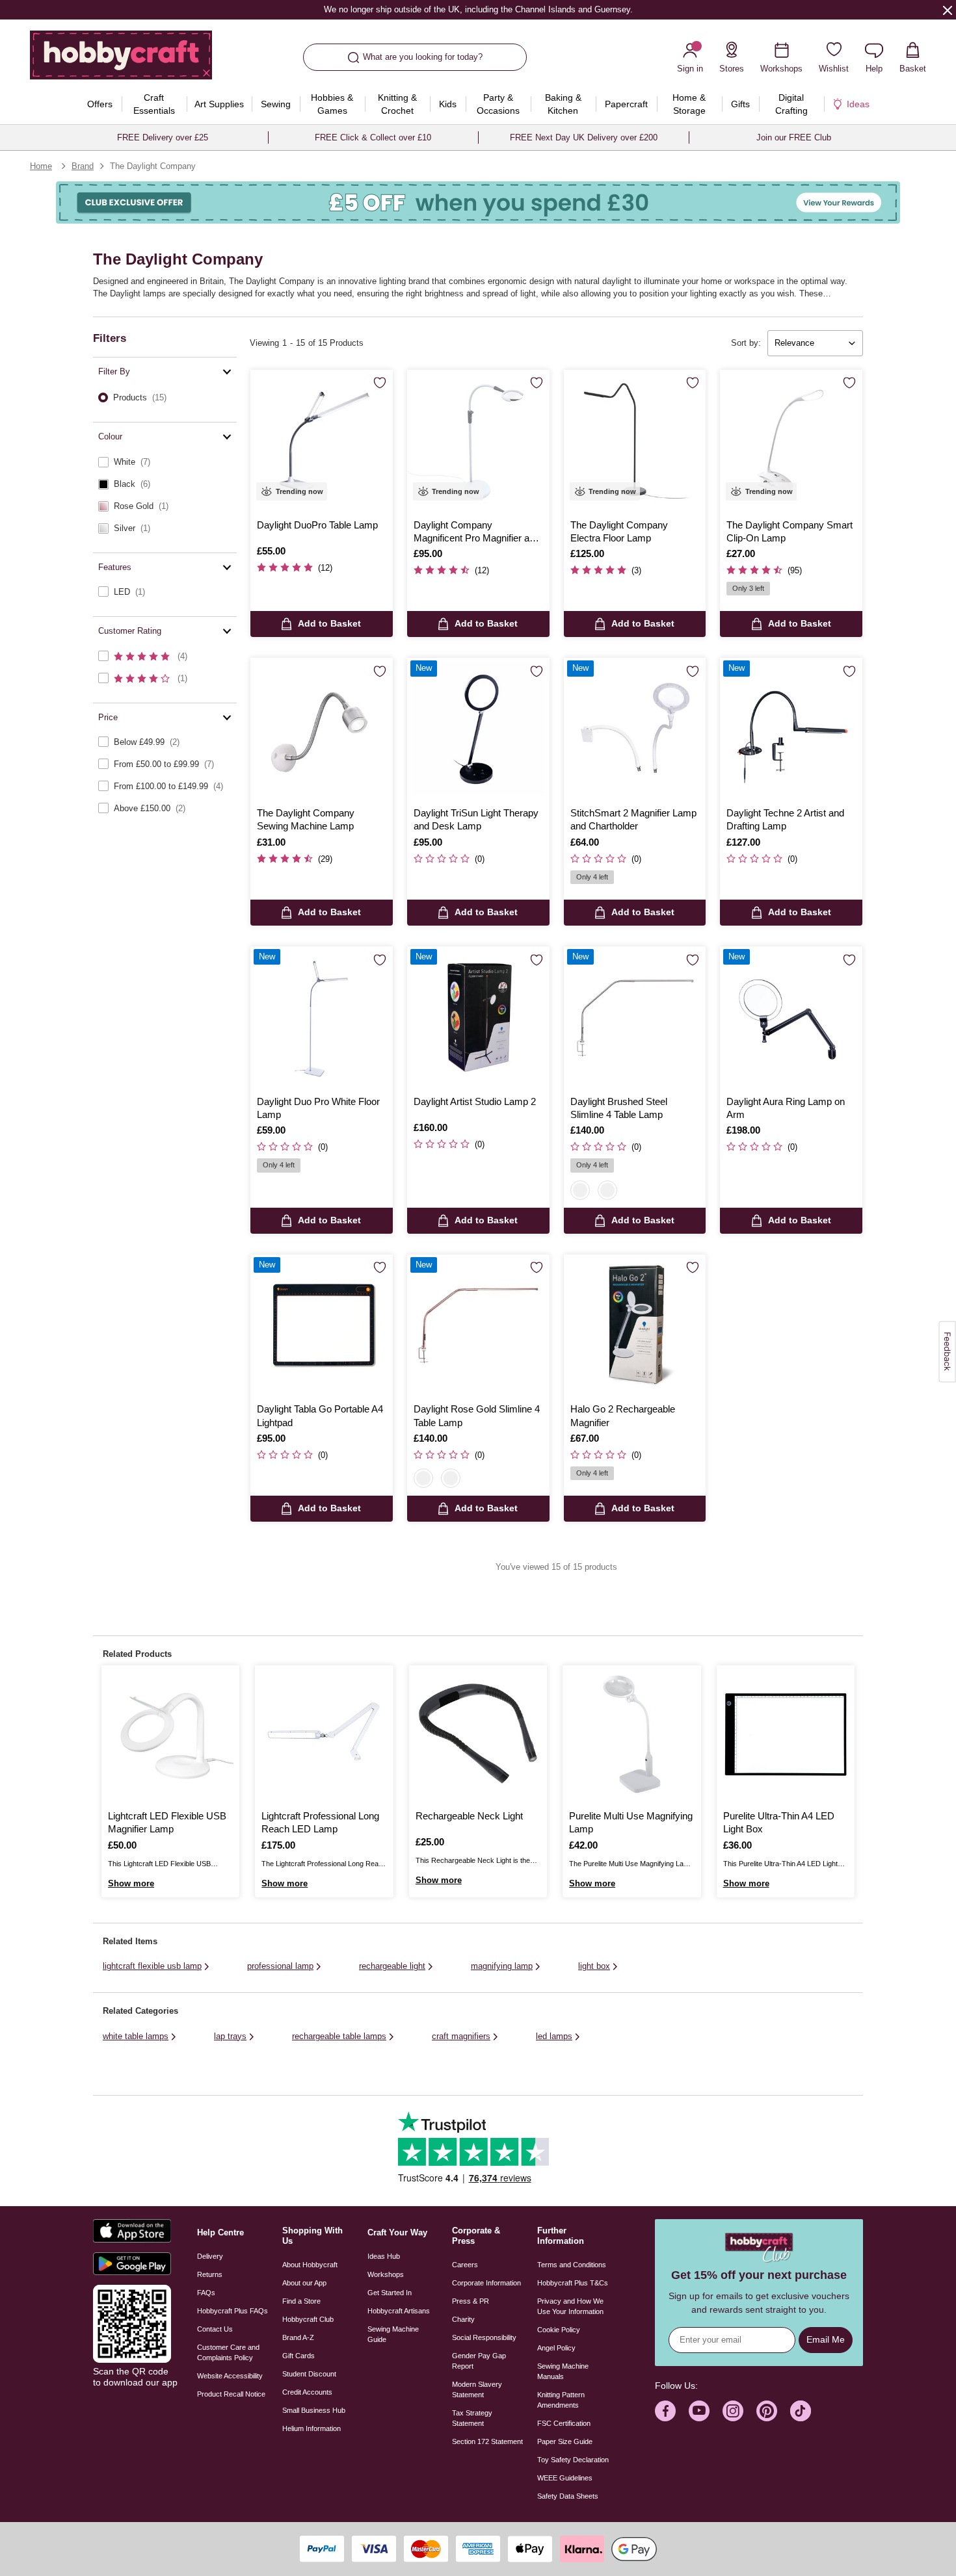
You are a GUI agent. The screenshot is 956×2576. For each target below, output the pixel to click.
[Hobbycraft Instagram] (733, 2411)
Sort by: (746, 343)
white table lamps (136, 2036)
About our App (304, 2283)
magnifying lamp (502, 1966)
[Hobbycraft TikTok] (801, 2411)
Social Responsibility (484, 2337)
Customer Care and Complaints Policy (228, 2352)
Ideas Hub (384, 2256)
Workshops (386, 2274)
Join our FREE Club (794, 137)
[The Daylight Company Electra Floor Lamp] (635, 441)
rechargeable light (392, 1966)
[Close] (948, 10)
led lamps (554, 2036)
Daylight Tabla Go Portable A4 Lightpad (320, 1415)
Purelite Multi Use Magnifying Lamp (631, 1822)
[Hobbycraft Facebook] (665, 2411)
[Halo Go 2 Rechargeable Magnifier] (635, 1326)
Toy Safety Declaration (573, 2460)
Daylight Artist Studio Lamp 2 (475, 1101)
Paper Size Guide (565, 2441)
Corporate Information (486, 2283)
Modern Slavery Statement (477, 2389)
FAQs (206, 2293)
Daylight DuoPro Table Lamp (317, 525)
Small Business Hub (314, 2410)
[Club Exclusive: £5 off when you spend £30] (478, 202)
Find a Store (301, 2301)
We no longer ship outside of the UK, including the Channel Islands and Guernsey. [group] (478, 9)
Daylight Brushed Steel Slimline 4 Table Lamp (619, 1108)
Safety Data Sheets (568, 2496)
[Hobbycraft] (121, 60)
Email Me (826, 2339)
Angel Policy (556, 2348)
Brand (83, 166)
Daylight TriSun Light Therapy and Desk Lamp (476, 819)
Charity (463, 2319)
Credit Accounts (307, 2392)
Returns (210, 2274)
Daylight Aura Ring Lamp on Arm (786, 1108)
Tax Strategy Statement (472, 2418)
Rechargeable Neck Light (469, 1816)
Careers (465, 2265)
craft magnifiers (461, 2036)
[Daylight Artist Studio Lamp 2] (478, 1018)
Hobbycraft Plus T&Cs (573, 2283)
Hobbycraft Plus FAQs (232, 2311)
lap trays (230, 2036)
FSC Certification (564, 2423)
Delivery (210, 2256)
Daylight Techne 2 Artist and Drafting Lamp (785, 819)
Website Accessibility (230, 2376)
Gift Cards (299, 2356)
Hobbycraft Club (308, 2319)
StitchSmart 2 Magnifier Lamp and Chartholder (633, 819)
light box (594, 1966)
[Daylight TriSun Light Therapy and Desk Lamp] (478, 729)
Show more (131, 1883)
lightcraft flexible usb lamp (152, 1966)
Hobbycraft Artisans (399, 2311)
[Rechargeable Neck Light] (478, 1734)
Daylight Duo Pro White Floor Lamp (318, 1108)
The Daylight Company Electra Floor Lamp (619, 531)
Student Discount (309, 2374)
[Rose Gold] (607, 1190)
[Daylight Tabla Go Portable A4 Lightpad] (322, 1326)
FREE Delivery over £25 (163, 137)
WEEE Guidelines (565, 2478)
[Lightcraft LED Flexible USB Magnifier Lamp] (170, 1734)
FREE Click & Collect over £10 (373, 137)
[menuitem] (100, 104)
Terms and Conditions (572, 2265)
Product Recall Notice (231, 2394)
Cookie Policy (559, 2330)
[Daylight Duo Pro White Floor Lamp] (322, 1018)
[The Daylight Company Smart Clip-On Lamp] (791, 441)
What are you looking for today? (423, 57)
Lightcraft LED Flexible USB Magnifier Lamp (167, 1822)
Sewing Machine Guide (393, 2334)
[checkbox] (165, 462)
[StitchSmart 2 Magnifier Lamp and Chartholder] (635, 729)
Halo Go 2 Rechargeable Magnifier (623, 1415)
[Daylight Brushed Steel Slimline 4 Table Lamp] (635, 1018)
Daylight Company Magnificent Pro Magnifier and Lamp (477, 532)
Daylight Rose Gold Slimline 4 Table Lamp (477, 1415)
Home (41, 166)
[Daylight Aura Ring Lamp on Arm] (791, 1018)
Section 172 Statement (487, 2441)
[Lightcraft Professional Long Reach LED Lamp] (324, 1734)
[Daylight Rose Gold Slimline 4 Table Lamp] (478, 1326)
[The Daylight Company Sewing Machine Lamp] (322, 729)
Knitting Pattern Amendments (561, 2400)
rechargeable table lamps (339, 2036)
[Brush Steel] (580, 1190)
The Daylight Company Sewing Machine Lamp (306, 819)
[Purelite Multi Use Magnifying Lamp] (631, 1734)
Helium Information (312, 2428)
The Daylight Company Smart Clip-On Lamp (790, 531)
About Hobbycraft (310, 2265)
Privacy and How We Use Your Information (570, 2306)
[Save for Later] (380, 384)
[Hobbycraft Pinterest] (767, 2411)
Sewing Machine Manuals (563, 2371)
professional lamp (280, 1966)
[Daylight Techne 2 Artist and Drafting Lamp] (791, 729)
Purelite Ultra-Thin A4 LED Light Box (779, 1822)
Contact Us (215, 2329)
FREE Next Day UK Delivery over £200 (584, 137)
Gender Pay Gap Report (479, 2361)
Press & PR (471, 2301)
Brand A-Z (298, 2337)
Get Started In (390, 2293)
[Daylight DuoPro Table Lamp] (322, 441)
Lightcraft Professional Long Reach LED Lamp (320, 1822)
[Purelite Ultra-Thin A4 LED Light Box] (786, 1734)
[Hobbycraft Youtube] (699, 2411)
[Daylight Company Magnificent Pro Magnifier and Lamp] (478, 441)
